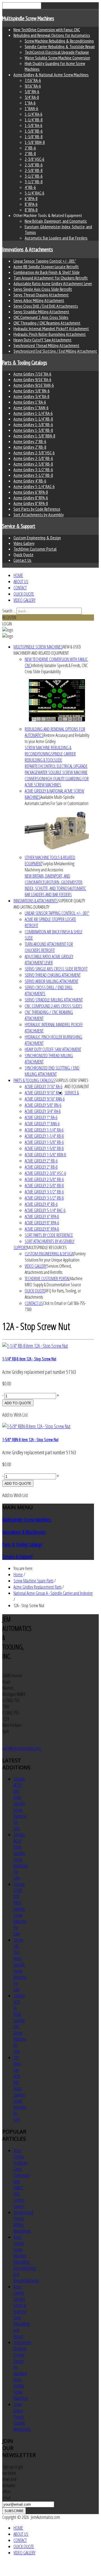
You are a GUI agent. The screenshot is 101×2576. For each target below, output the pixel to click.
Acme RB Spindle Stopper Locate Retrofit (46, 267)
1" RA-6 (30, 103)
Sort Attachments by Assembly (39, 515)
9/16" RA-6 (33, 86)
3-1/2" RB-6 (34, 176)
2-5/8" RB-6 (34, 165)
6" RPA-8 (31, 198)
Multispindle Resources (47, 1247)
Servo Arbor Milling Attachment (39, 300)
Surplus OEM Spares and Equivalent (72, 1083)
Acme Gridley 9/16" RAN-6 (34, 385)
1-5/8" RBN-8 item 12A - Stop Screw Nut (30, 1439)
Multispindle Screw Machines (28, 18)
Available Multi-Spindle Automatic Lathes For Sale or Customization (57, 800)
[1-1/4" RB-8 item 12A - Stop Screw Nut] (35, 1346)
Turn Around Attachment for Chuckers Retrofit (51, 278)
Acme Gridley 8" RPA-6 (31, 498)
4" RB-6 (30, 187)
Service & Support (19, 526)
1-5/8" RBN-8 (35, 142)
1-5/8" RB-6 (34, 131)
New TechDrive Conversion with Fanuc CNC (47, 30)
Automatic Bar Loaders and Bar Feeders (56, 238)
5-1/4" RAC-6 (35, 193)
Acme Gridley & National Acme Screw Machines (51, 75)
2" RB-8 (30, 153)
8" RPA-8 (31, 210)
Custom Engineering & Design (37, 538)
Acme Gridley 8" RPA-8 (31, 503)
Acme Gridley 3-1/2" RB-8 (33, 475)
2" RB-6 (30, 148)
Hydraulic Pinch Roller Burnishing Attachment (50, 334)
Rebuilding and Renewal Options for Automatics (52, 35)
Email (6, 2498)
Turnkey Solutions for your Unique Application (55, 1257)
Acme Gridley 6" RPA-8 (31, 492)
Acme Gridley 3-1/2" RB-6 (33, 469)
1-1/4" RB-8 (34, 120)
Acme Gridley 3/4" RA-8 (31, 396)
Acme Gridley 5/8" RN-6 (32, 391)
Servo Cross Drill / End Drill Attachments (46, 306)
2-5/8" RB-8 (34, 170)
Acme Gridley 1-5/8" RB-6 (33, 424)
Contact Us (22, 560)
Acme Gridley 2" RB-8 (30, 447)
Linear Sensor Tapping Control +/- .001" (45, 261)
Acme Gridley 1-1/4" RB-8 (33, 419)
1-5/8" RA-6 (34, 125)
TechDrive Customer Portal (35, 549)
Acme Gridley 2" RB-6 (30, 441)
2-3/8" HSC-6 (35, 159)
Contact (20, 588)
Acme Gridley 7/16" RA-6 (32, 374)
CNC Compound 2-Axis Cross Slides (41, 317)
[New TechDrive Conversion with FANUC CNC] (57, 700)
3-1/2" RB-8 (34, 182)
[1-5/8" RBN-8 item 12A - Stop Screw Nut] (36, 1426)
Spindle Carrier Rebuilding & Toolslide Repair (60, 46)
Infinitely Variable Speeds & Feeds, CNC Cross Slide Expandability (56, 668)
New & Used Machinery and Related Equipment (47, 650)
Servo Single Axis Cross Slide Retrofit (43, 289)
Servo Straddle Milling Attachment (41, 312)
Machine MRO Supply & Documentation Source (54, 1282)
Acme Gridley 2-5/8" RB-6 (33, 458)
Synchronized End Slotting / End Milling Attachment (55, 351)
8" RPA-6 (31, 204)
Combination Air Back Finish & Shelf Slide (47, 272)
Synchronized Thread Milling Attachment (46, 345)
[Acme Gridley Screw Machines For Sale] (57, 830)
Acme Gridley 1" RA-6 (30, 402)
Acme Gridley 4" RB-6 (30, 481)
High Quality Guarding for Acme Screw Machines (57, 782)
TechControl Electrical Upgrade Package (57, 52)
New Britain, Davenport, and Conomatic (56, 221)
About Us (21, 582)
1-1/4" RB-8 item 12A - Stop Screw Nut (29, 1359)
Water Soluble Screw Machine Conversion (57, 58)
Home (18, 575)
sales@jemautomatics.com (22, 1748)
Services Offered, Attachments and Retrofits (48, 1269)
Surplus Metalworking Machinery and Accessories (50, 867)
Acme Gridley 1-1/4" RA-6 (33, 413)
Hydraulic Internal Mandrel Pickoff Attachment (51, 328)
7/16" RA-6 (33, 80)
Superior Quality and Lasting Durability (49, 904)
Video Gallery (24, 543)
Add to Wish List (15, 1415)
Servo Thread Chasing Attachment (41, 295)
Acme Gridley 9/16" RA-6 (32, 379)
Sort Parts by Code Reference (37, 509)
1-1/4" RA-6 (34, 114)
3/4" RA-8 (32, 97)
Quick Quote (23, 554)
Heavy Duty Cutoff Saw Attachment (43, 340)
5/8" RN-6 (32, 91)
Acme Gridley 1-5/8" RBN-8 (34, 436)
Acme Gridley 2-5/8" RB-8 (33, 464)
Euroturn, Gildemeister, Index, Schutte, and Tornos (54, 885)
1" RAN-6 (31, 108)
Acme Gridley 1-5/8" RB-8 (33, 430)
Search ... (9, 611)
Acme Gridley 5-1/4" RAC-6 (34, 486)
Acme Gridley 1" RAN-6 (31, 408)
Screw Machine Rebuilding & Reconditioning (59, 41)
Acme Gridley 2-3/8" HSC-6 (34, 453)
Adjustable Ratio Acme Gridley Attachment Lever (53, 283)
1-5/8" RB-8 (34, 137)
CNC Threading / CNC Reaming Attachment (47, 323)
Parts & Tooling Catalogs (25, 363)
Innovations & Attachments (28, 249)
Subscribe (14, 2511)
